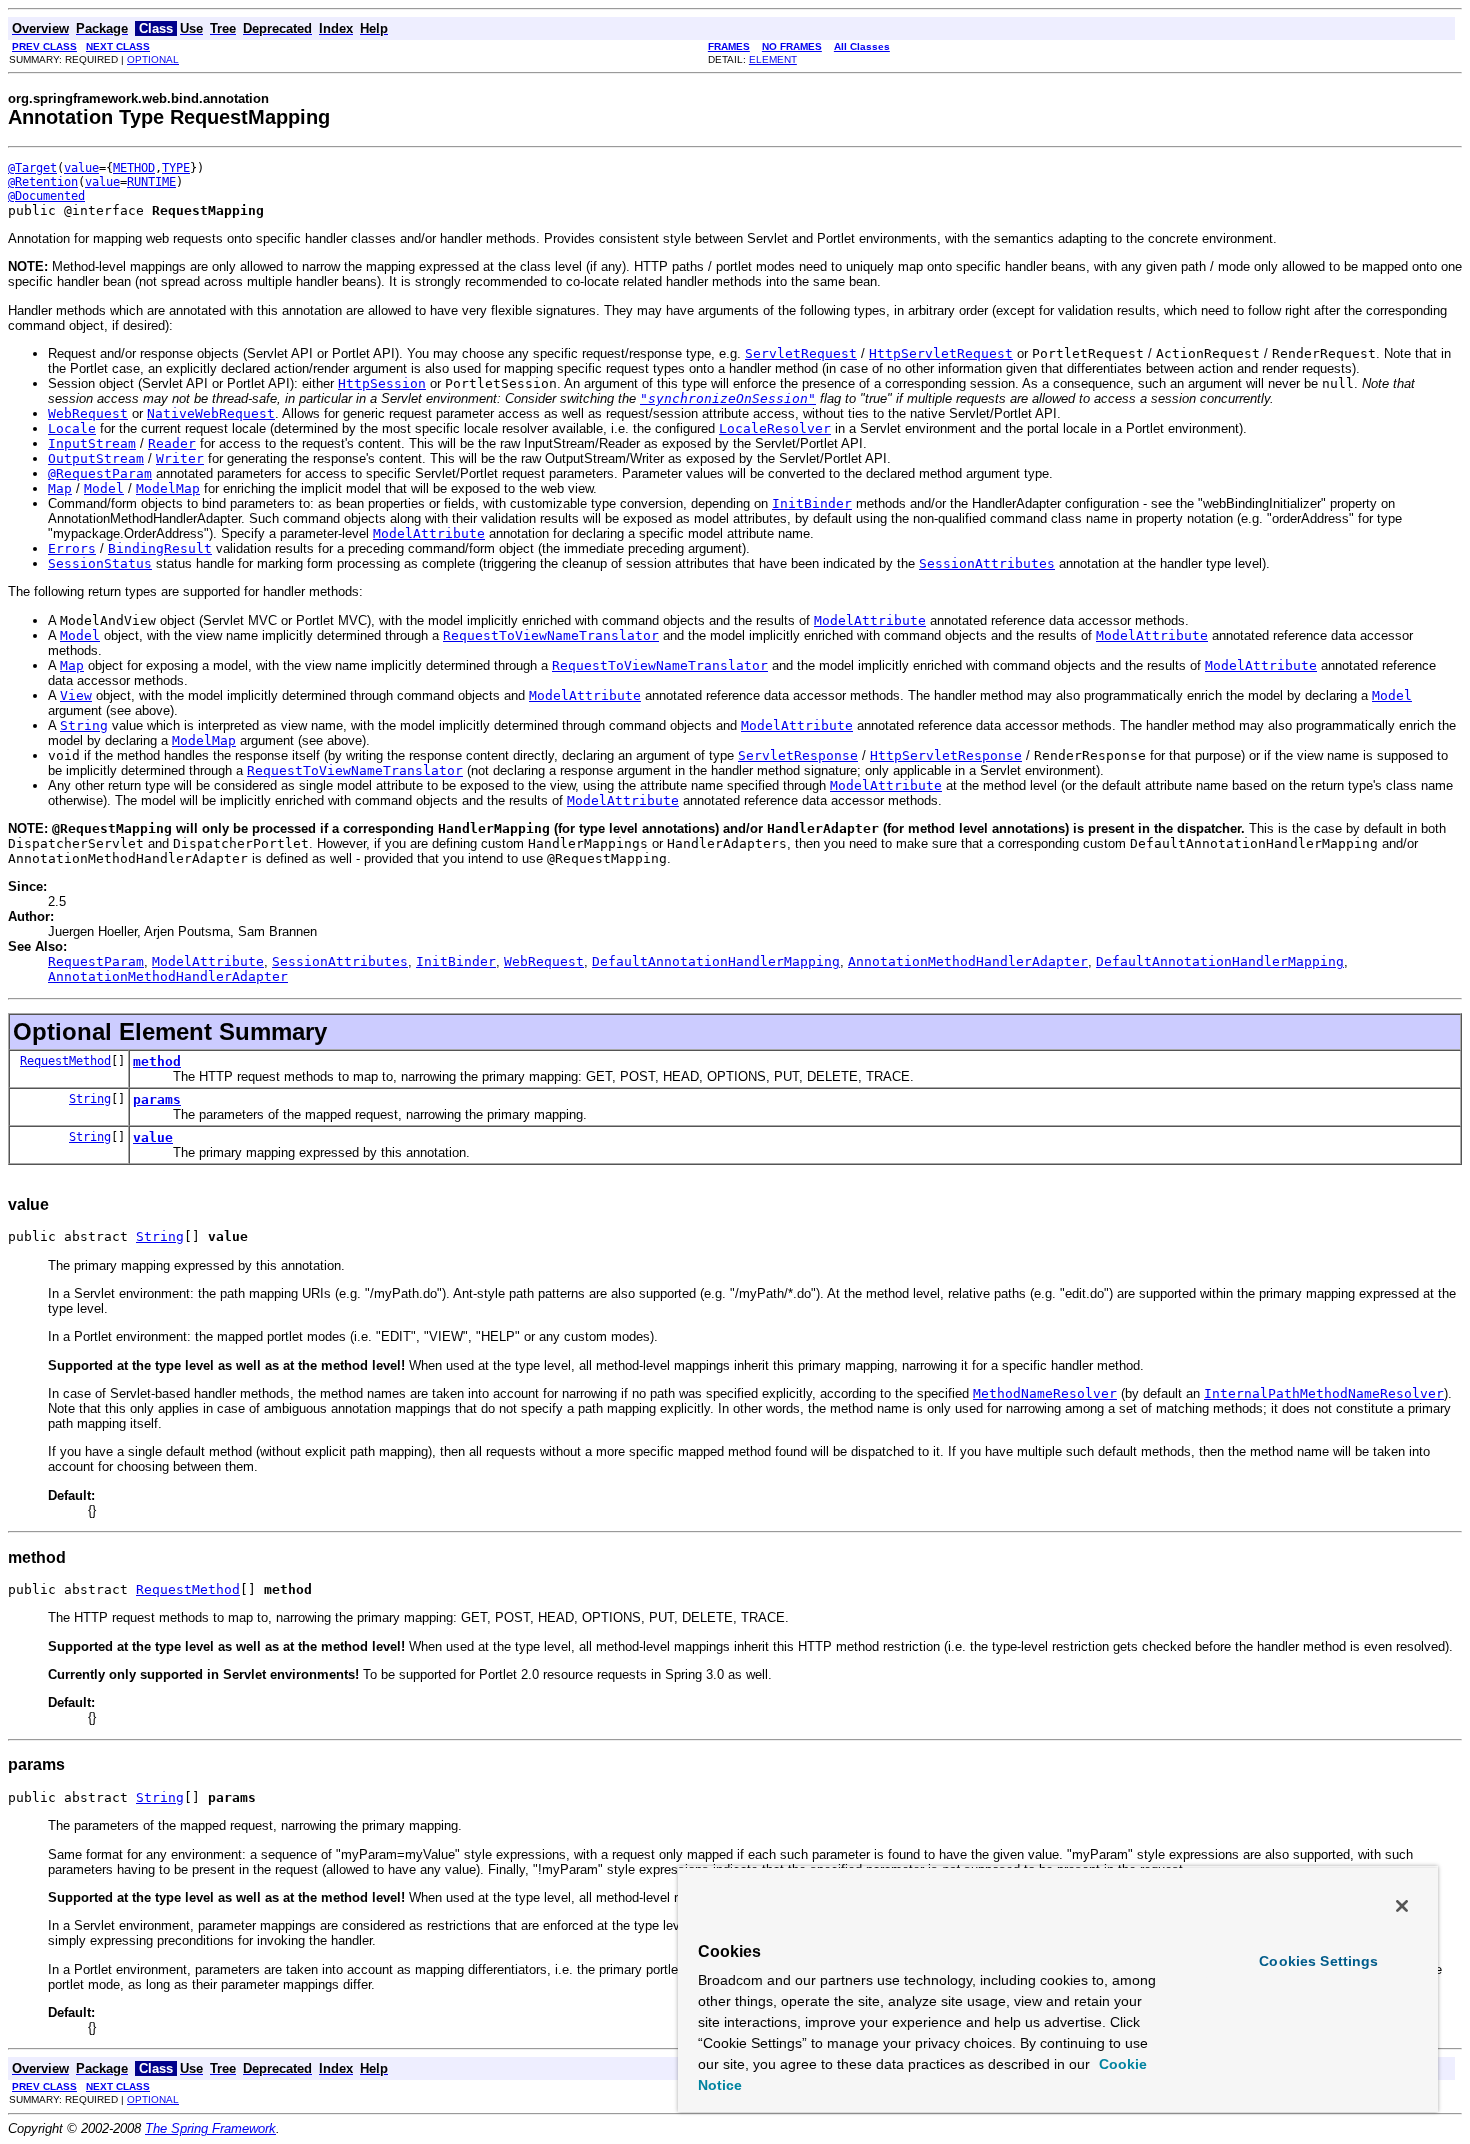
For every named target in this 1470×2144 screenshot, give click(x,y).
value (81, 168)
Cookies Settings (1318, 1961)
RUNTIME (151, 182)
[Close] (1402, 1906)
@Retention (43, 182)
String (90, 1099)
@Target (32, 168)
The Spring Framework (210, 2128)
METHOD (134, 168)
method (157, 1061)
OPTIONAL (153, 59)
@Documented (46, 196)
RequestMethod (65, 1061)
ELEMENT (773, 59)
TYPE (176, 168)
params (157, 1099)
